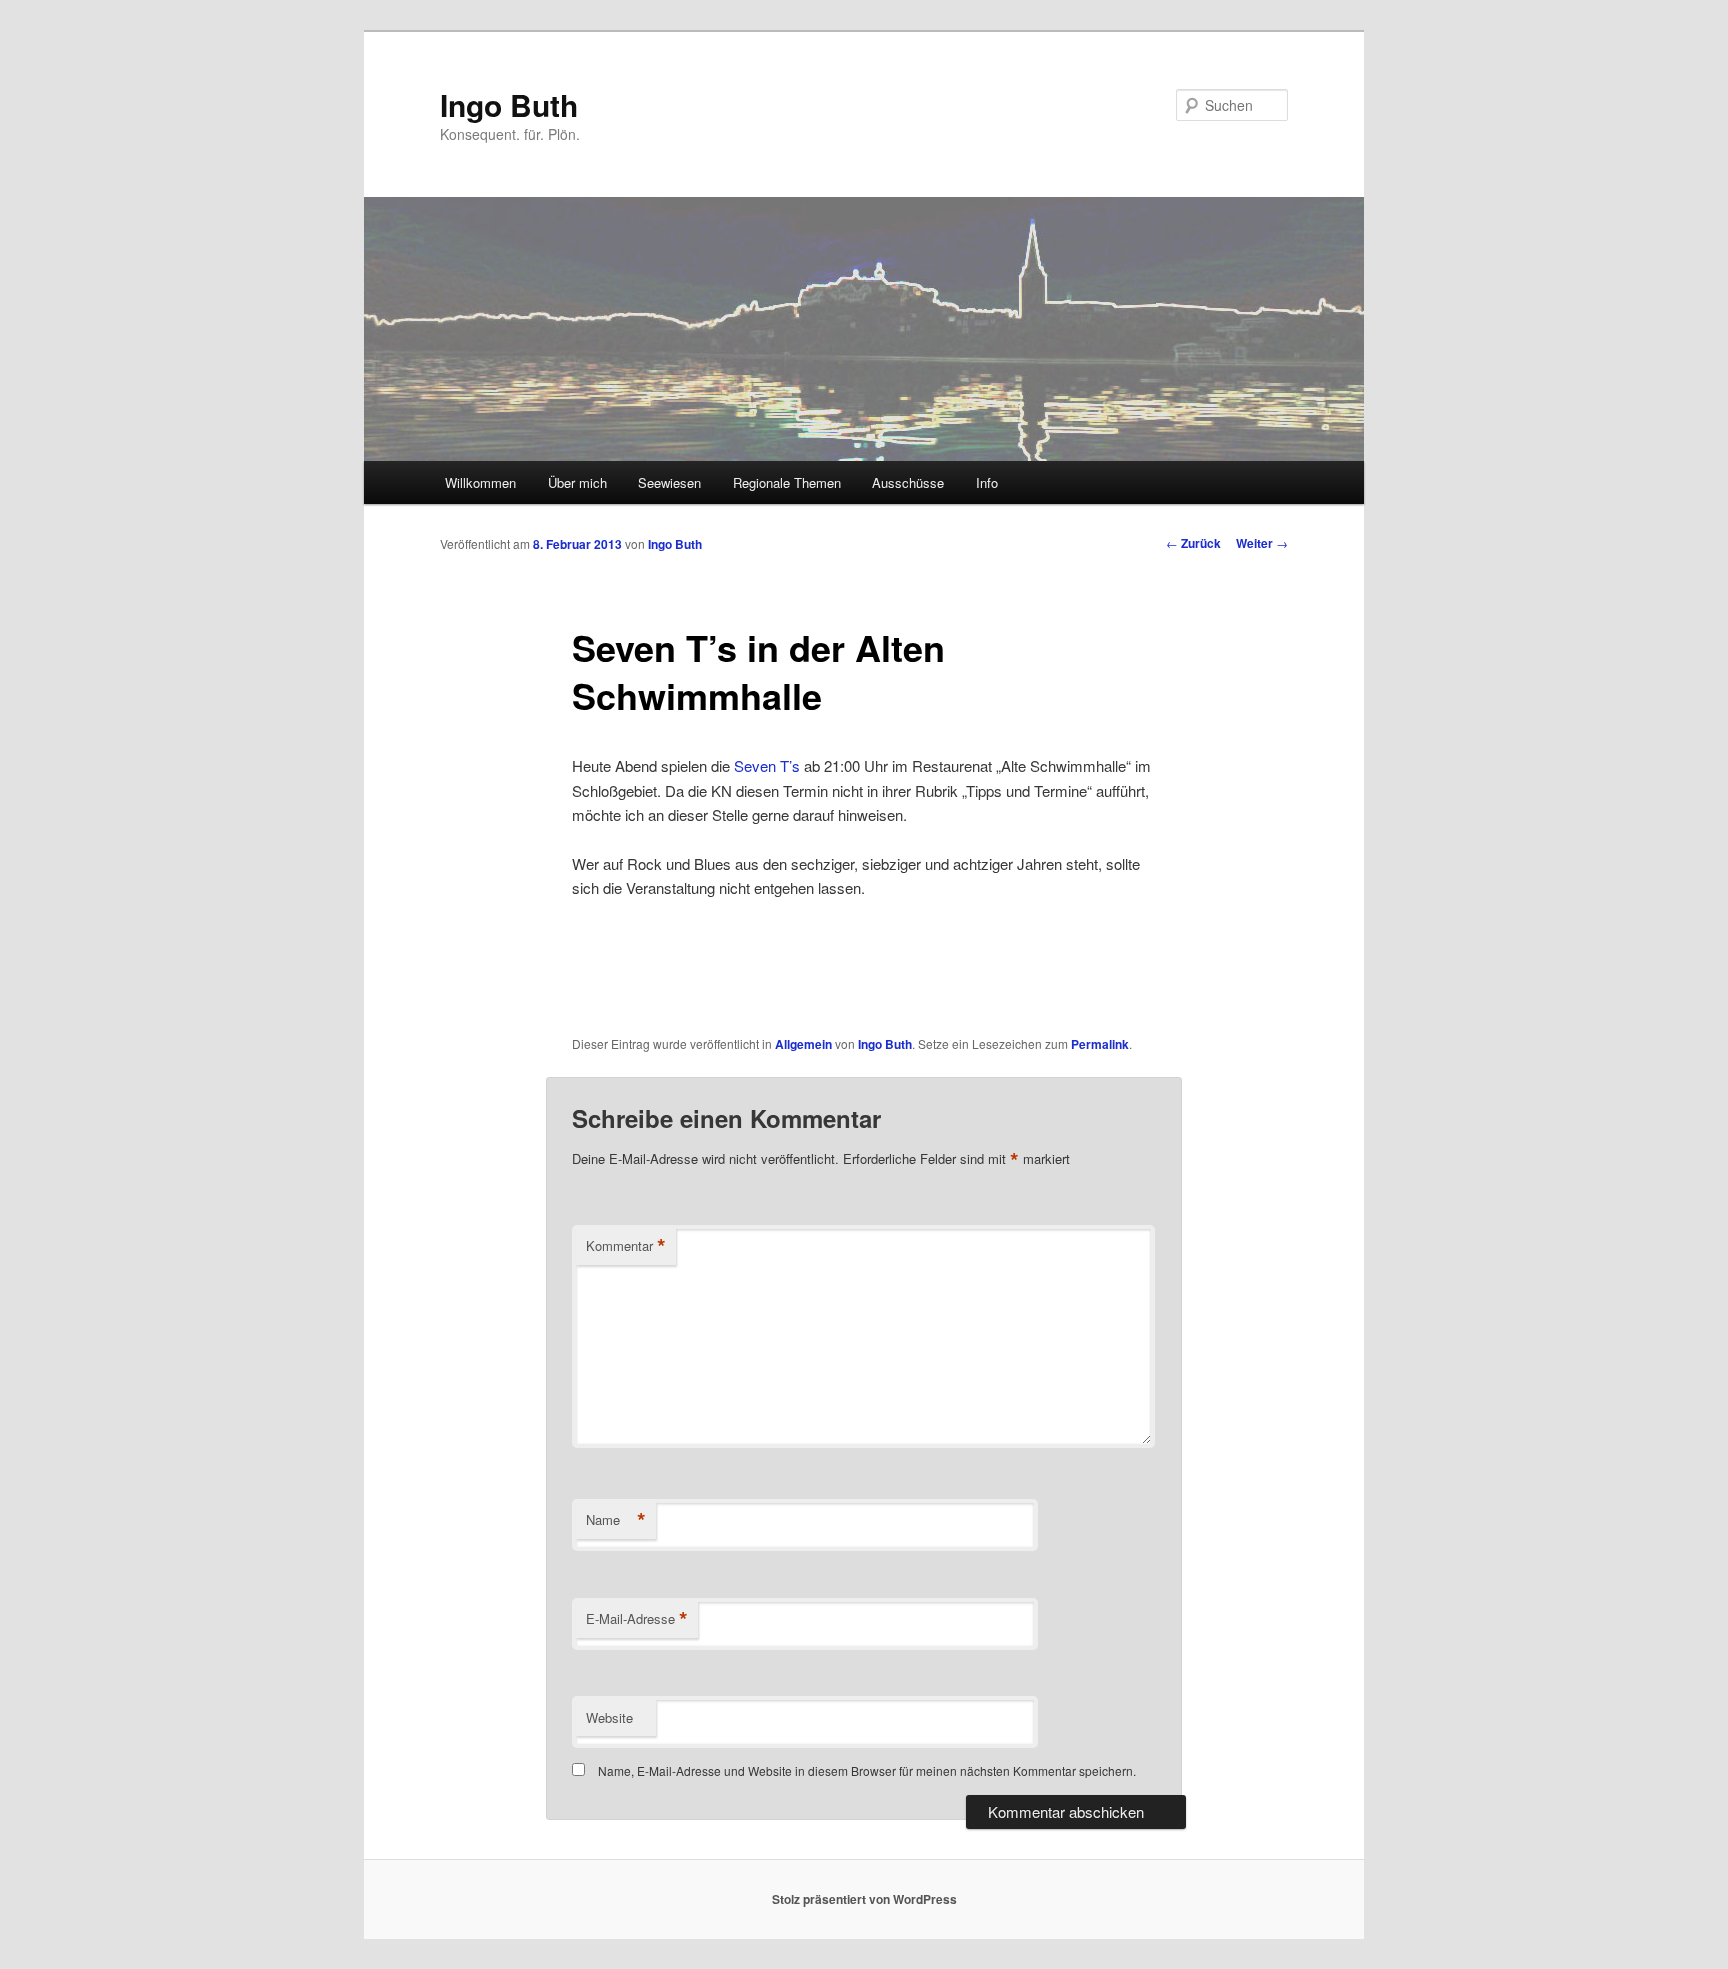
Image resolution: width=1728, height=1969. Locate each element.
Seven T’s (767, 765)
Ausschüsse (908, 482)
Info (987, 482)
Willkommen (480, 482)
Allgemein (803, 1044)
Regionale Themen (787, 482)
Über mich (577, 482)
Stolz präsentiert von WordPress (864, 1899)
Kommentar (626, 1246)
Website (609, 1717)
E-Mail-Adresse (637, 1619)
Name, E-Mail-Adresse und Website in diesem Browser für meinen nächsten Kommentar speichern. (867, 1770)
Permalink (1100, 1044)
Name (616, 1520)
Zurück (1193, 543)
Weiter (1262, 543)
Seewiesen (669, 482)
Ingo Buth (509, 104)
